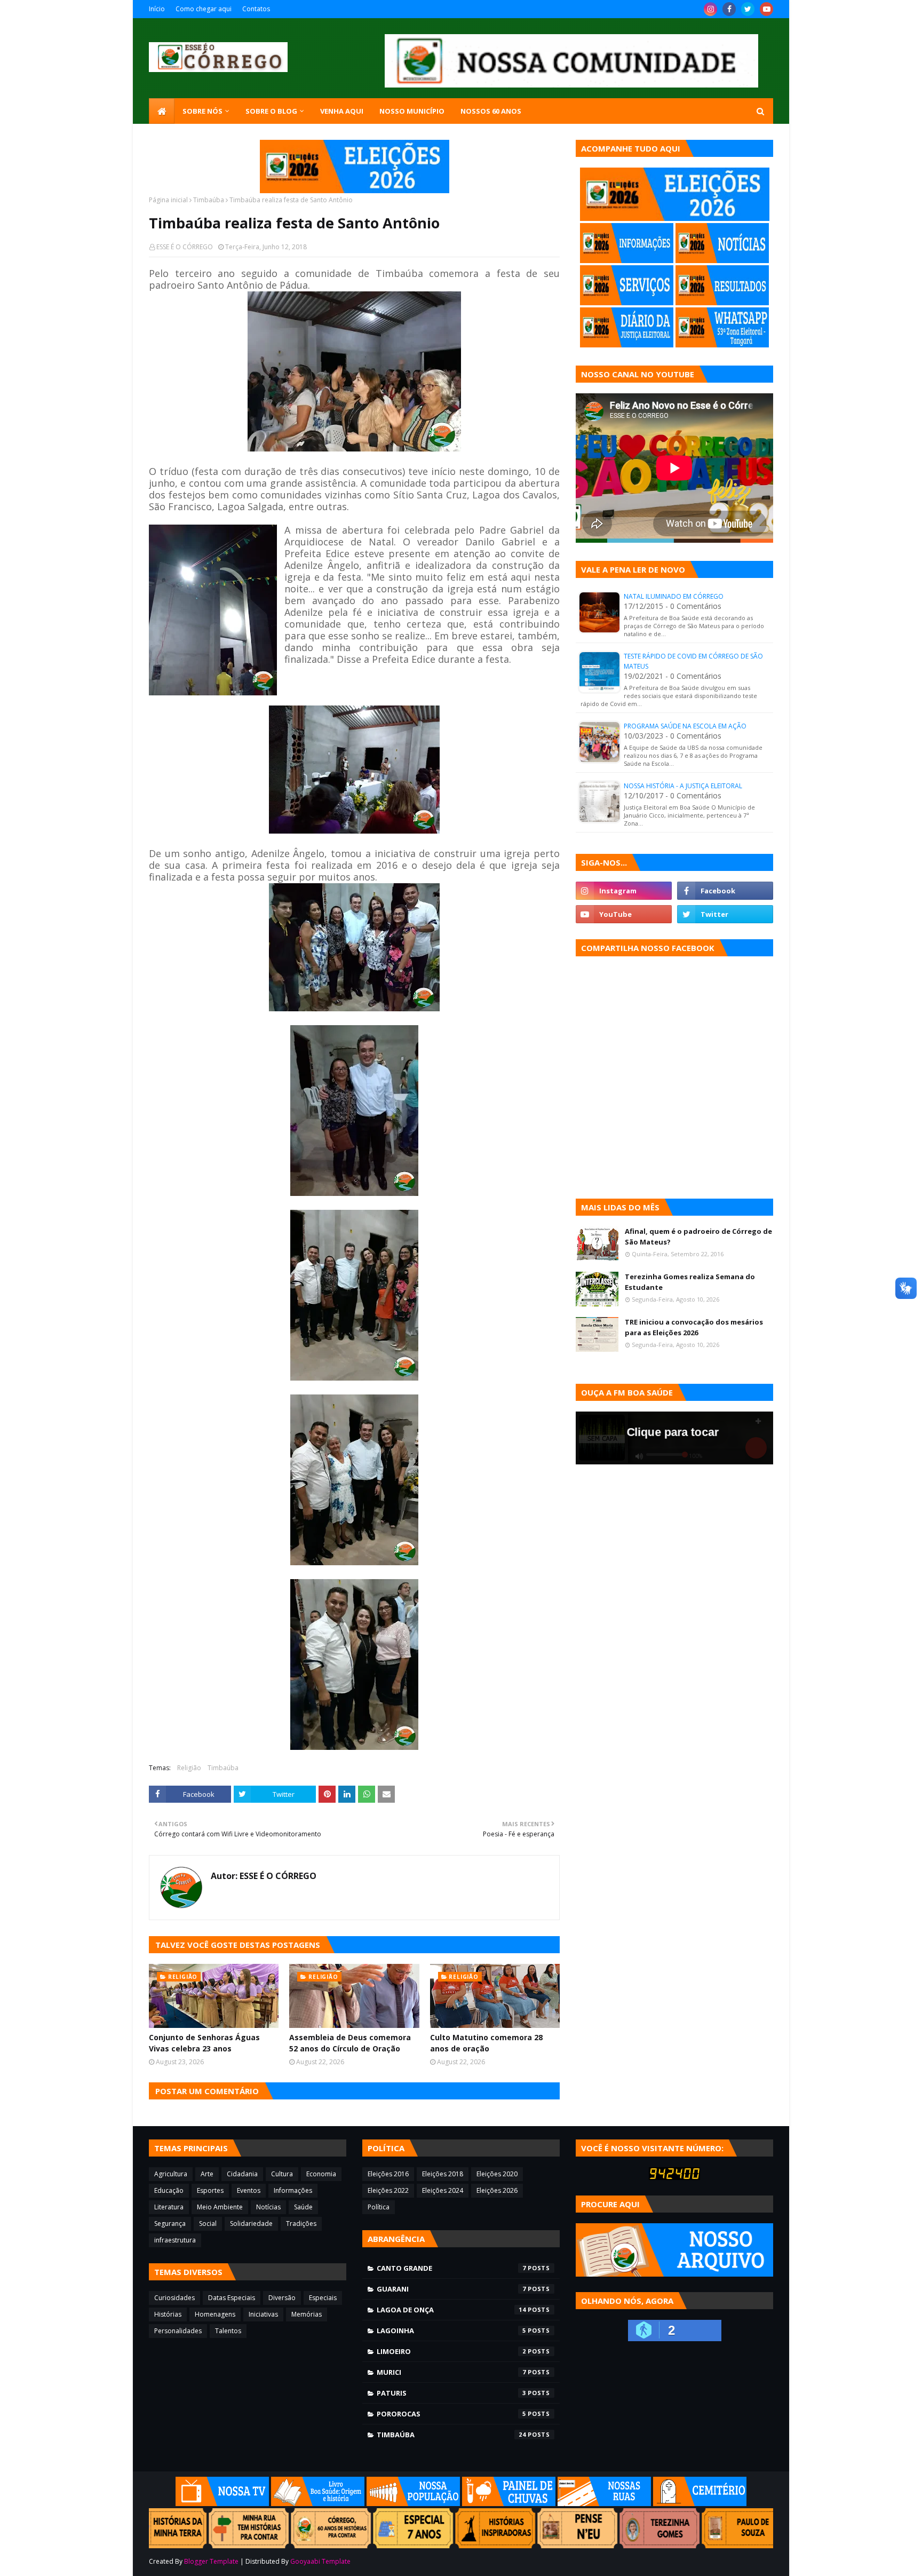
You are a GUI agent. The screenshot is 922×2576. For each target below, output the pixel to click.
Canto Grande (451, 2268)
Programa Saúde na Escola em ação (685, 726)
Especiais (323, 2298)
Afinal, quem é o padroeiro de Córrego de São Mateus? (698, 1237)
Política (379, 2207)
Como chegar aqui (204, 9)
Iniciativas (263, 2314)
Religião (189, 1768)
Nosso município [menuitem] (412, 111)
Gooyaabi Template (320, 2561)
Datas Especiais (232, 2298)
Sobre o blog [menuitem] (271, 111)
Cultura (282, 2174)
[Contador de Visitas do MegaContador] (674, 2177)
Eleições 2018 (443, 2174)
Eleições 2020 (497, 2174)
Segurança (170, 2224)
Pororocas (451, 2414)
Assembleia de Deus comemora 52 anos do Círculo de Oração (350, 2043)
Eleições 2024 (443, 2190)
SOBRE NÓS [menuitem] (202, 111)
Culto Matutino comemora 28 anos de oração (486, 2043)
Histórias (168, 2314)
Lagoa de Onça (451, 2310)
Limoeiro (451, 2351)
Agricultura (171, 2174)
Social (208, 2224)
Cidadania (242, 2174)
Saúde (303, 2207)
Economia (321, 2174)
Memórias (307, 2314)
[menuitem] (162, 111)
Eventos (249, 2190)
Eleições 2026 (497, 2190)
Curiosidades (174, 2298)
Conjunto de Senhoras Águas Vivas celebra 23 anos (204, 2043)
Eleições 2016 (388, 2174)
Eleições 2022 (388, 2190)
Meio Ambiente (220, 2207)
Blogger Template (211, 2561)
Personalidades (178, 2331)
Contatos (256, 9)
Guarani (451, 2289)
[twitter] (748, 9)
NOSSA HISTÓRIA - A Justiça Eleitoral (683, 786)
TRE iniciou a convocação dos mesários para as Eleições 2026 (694, 1327)
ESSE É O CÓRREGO (185, 247)
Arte (207, 2174)
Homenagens (215, 2314)
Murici (451, 2372)
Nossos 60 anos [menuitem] (491, 111)
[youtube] (766, 9)
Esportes (210, 2190)
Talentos (228, 2331)
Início (157, 9)
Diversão (282, 2298)
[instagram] (710, 9)
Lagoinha (451, 2331)
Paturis (451, 2393)
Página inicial (168, 200)
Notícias (268, 2207)
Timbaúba (209, 200)
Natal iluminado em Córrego (674, 596)
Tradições (301, 2224)
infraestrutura (175, 2240)
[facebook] (729, 9)
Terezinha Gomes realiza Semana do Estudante (690, 1282)
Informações (293, 2190)
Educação (169, 2190)
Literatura (169, 2207)
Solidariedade (251, 2224)
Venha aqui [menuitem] (342, 111)
